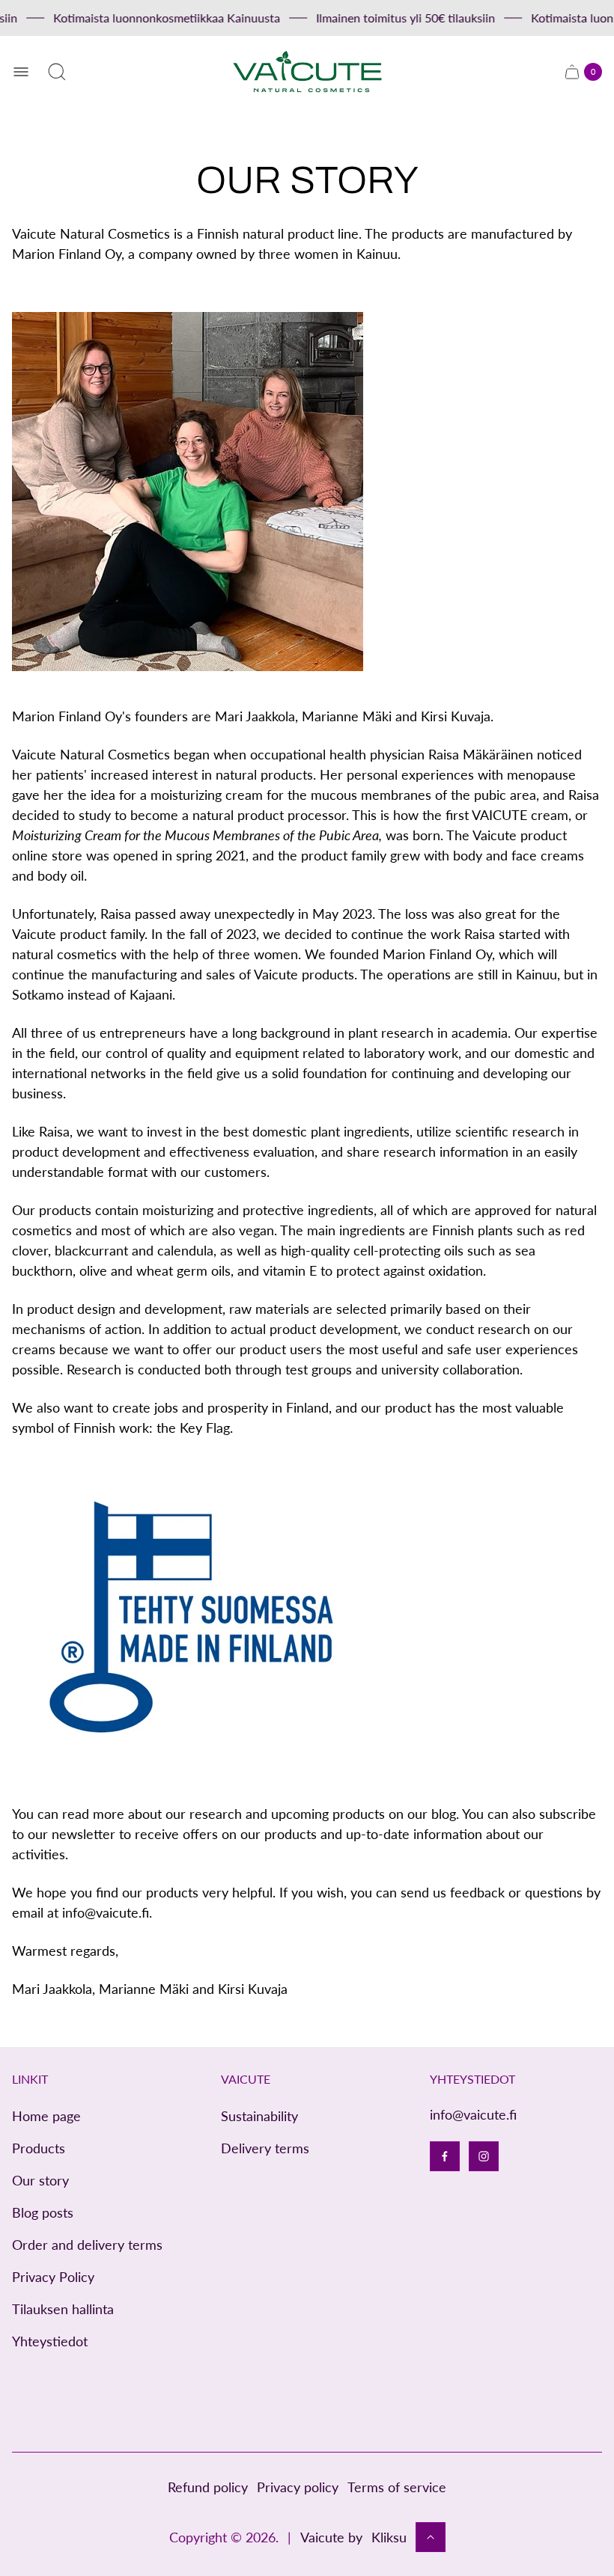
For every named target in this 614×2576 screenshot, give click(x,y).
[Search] (57, 72)
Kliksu (389, 2537)
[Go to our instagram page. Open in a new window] (484, 2156)
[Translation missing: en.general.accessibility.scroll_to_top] (431, 2537)
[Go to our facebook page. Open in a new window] (445, 2156)
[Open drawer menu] (21, 72)
